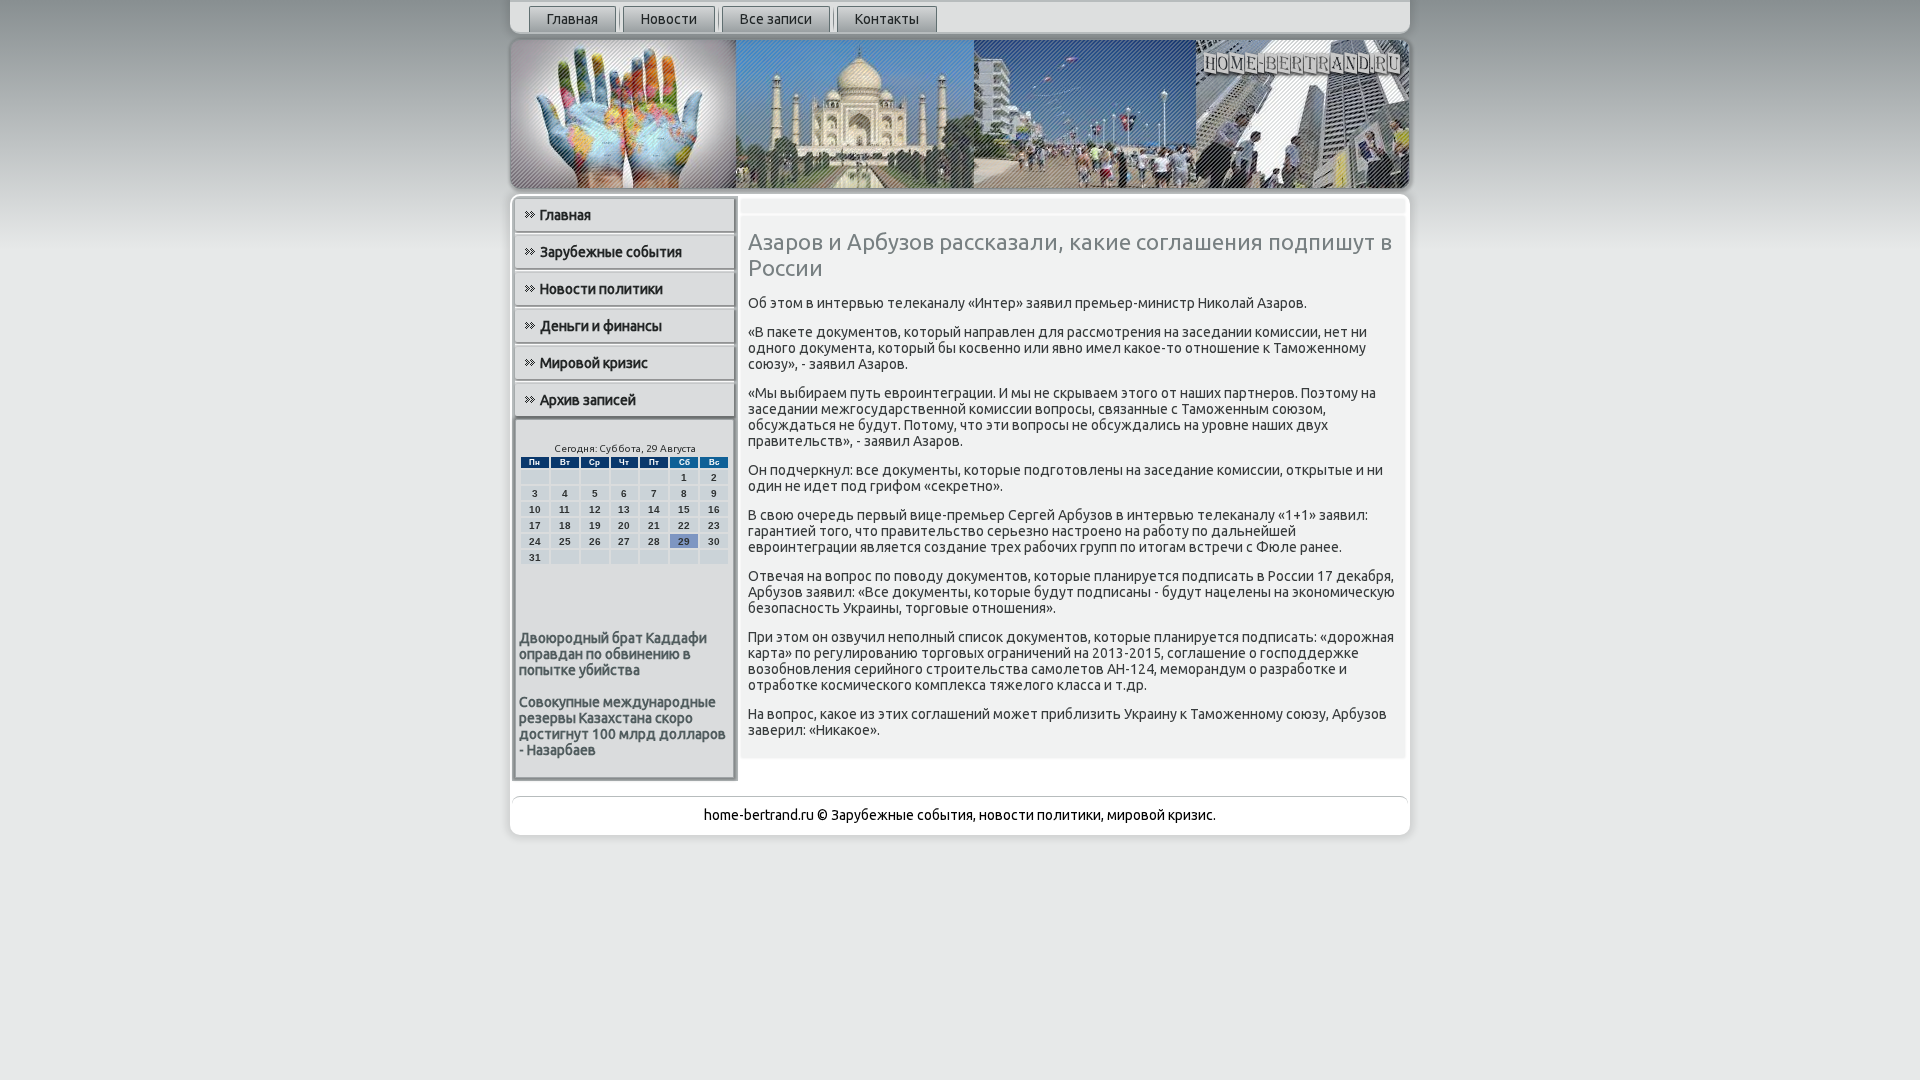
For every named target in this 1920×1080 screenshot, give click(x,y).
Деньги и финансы (601, 326)
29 (684, 541)
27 (624, 541)
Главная (572, 19)
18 (565, 525)
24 (535, 541)
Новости (669, 19)
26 (595, 541)
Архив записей (588, 400)
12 (595, 509)
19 (595, 525)
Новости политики (601, 289)
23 (714, 525)
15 (684, 509)
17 (535, 525)
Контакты (887, 19)
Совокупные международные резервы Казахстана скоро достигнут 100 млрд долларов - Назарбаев (622, 726)
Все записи (776, 19)
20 (624, 525)
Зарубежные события (611, 252)
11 (564, 509)
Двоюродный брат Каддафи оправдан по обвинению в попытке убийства (613, 654)
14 (654, 509)
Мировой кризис (594, 363)
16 (714, 509)
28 (654, 541)
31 (535, 557)
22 (684, 525)
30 (714, 541)
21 (654, 525)
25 (565, 541)
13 (624, 509)
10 (535, 509)
